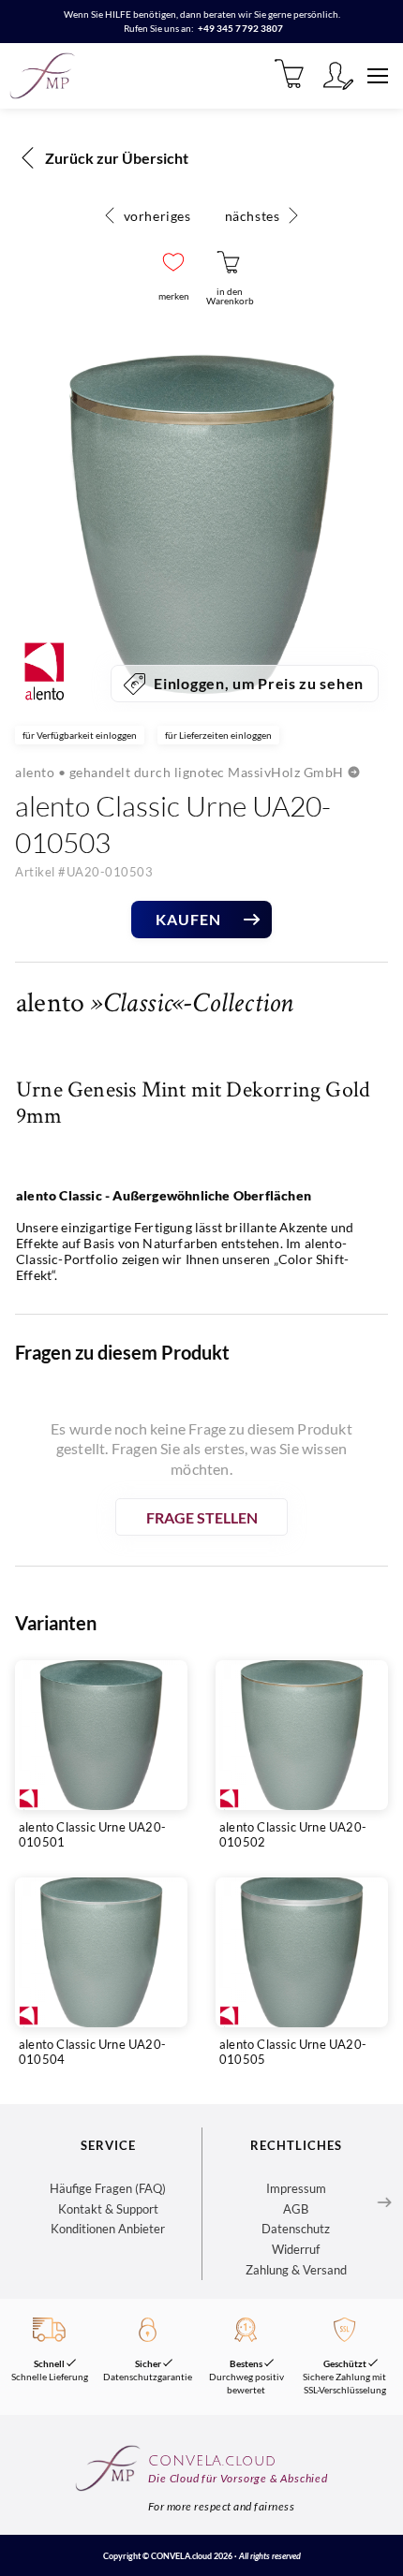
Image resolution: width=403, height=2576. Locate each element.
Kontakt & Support (108, 2209)
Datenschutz (296, 2229)
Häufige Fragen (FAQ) (108, 2188)
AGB (296, 2209)
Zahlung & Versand (296, 2270)
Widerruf (296, 2249)
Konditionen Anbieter (108, 2229)
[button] (173, 262)
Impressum (296, 2188)
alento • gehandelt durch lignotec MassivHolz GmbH (179, 772)
